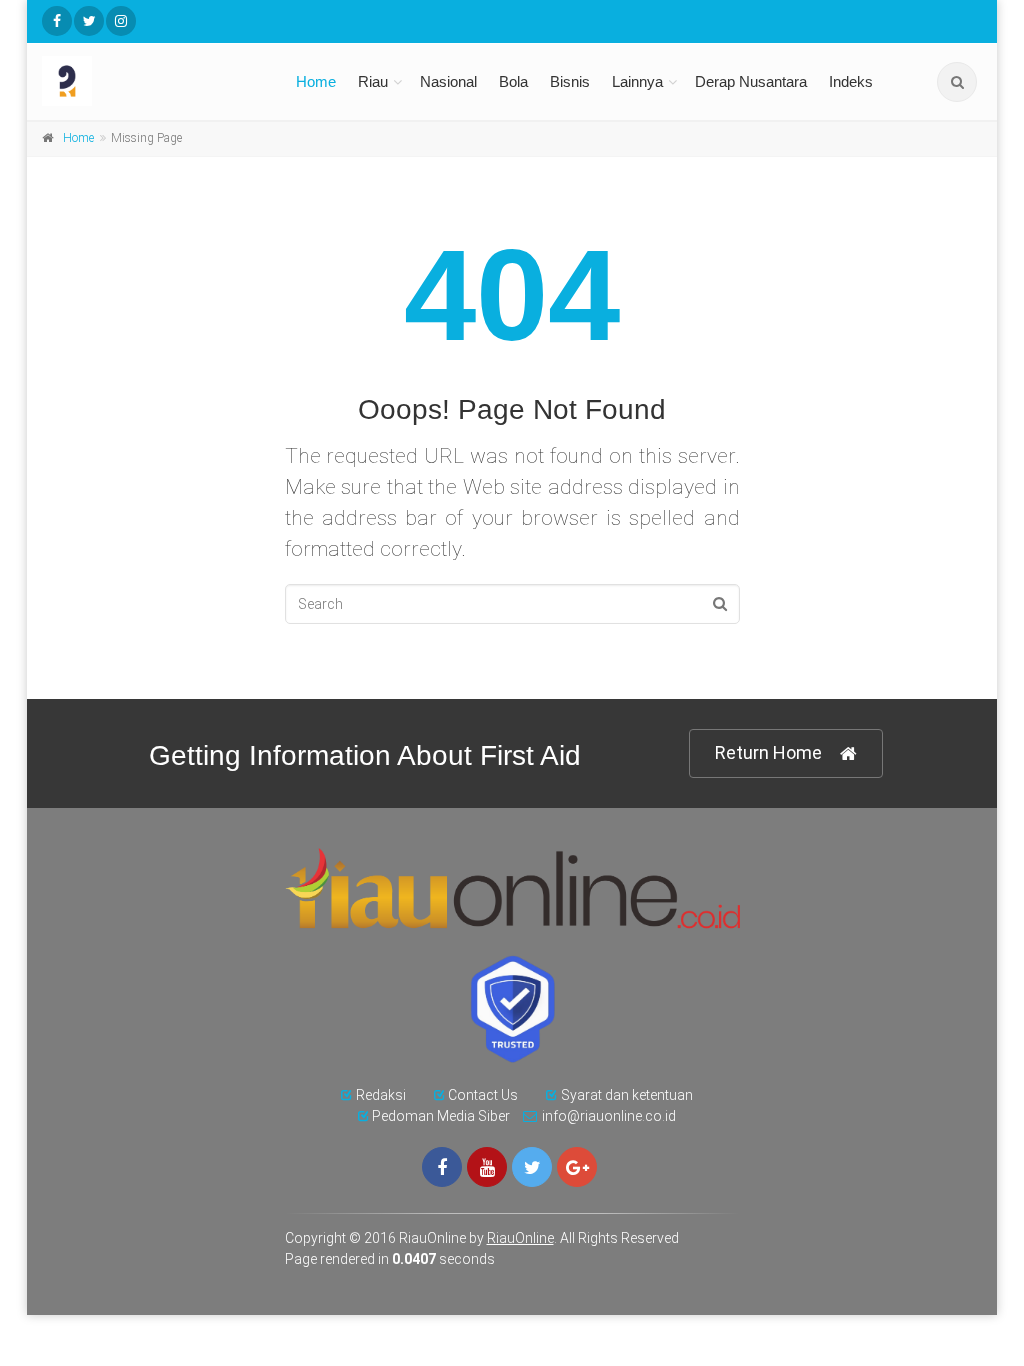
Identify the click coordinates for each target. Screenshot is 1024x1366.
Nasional (448, 81)
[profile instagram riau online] (121, 21)
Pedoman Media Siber (441, 1116)
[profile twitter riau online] (89, 21)
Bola (513, 81)
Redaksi (381, 1095)
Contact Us (483, 1095)
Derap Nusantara (751, 81)
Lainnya (637, 81)
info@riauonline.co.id (609, 1116)
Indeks (851, 81)
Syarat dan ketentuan (627, 1095)
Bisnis (570, 81)
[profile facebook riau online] (57, 21)
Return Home (768, 752)
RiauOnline (520, 1238)
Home (316, 81)
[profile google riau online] (577, 1167)
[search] (957, 82)
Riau (373, 81)
